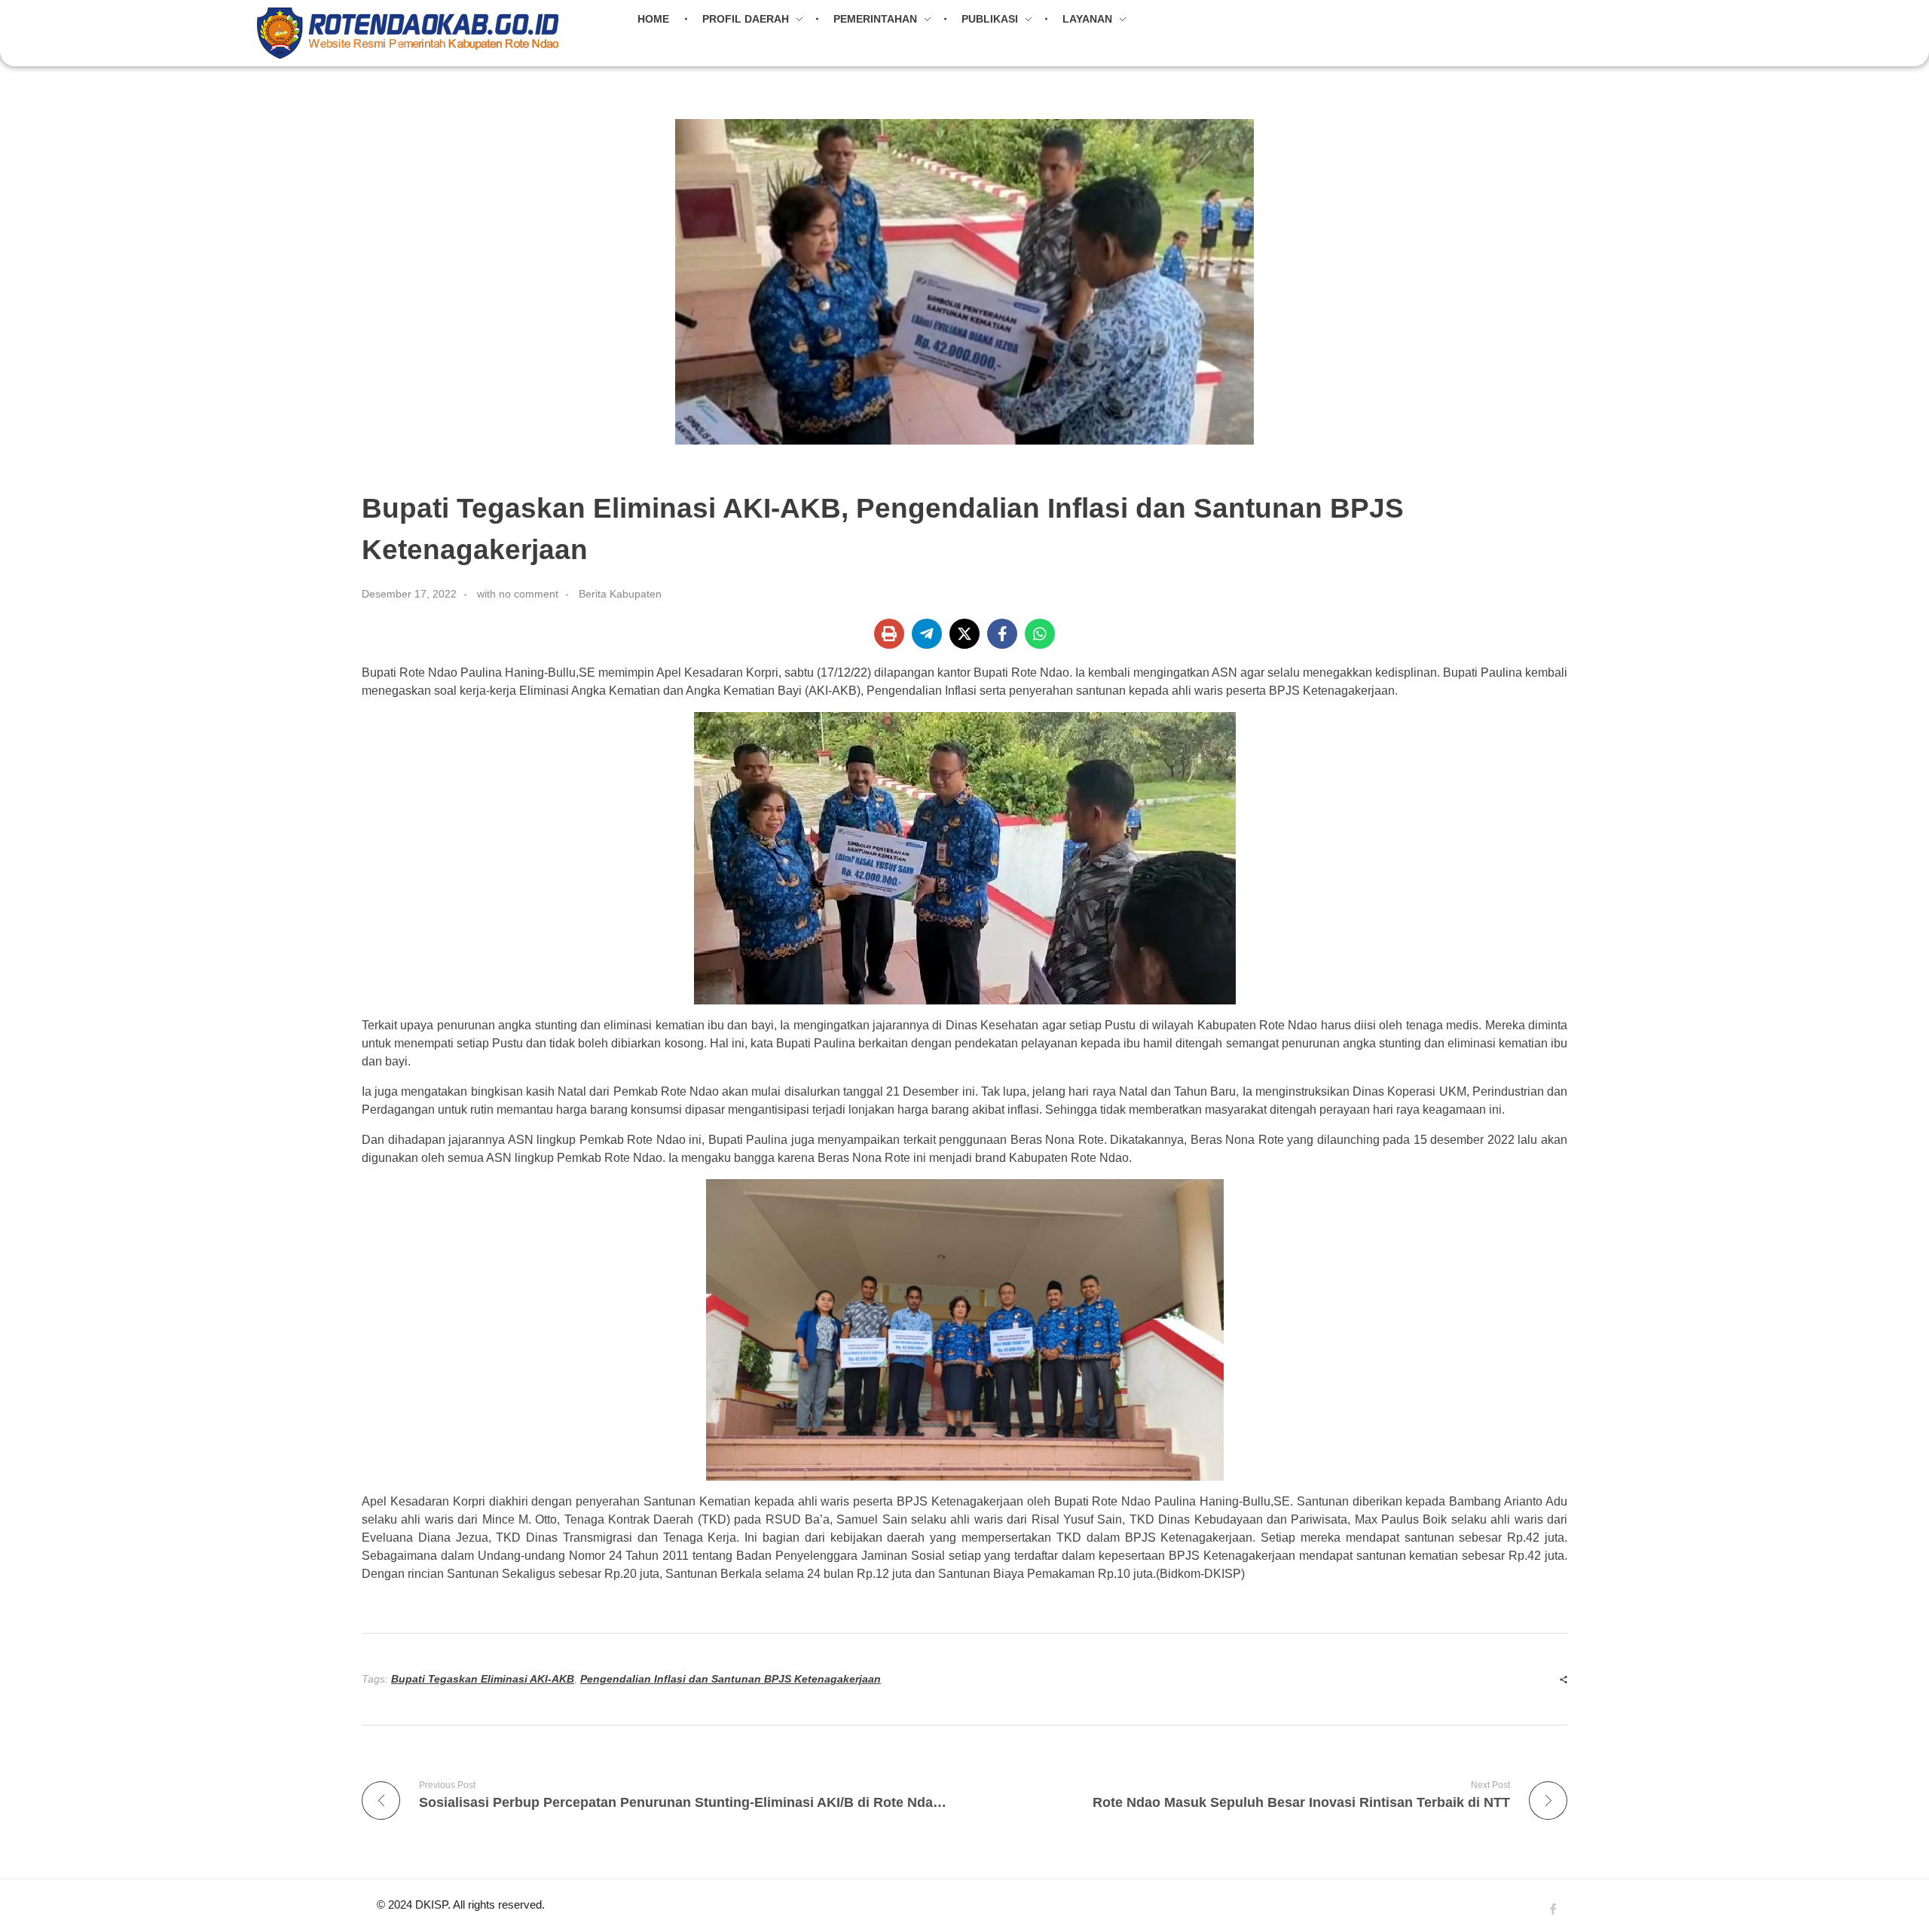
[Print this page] (889, 634)
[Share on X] (964, 634)
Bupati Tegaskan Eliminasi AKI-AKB (483, 1679)
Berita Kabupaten (620, 594)
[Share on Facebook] (1002, 634)
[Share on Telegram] (927, 634)
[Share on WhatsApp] (1040, 634)
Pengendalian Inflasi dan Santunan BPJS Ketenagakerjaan (731, 1679)
